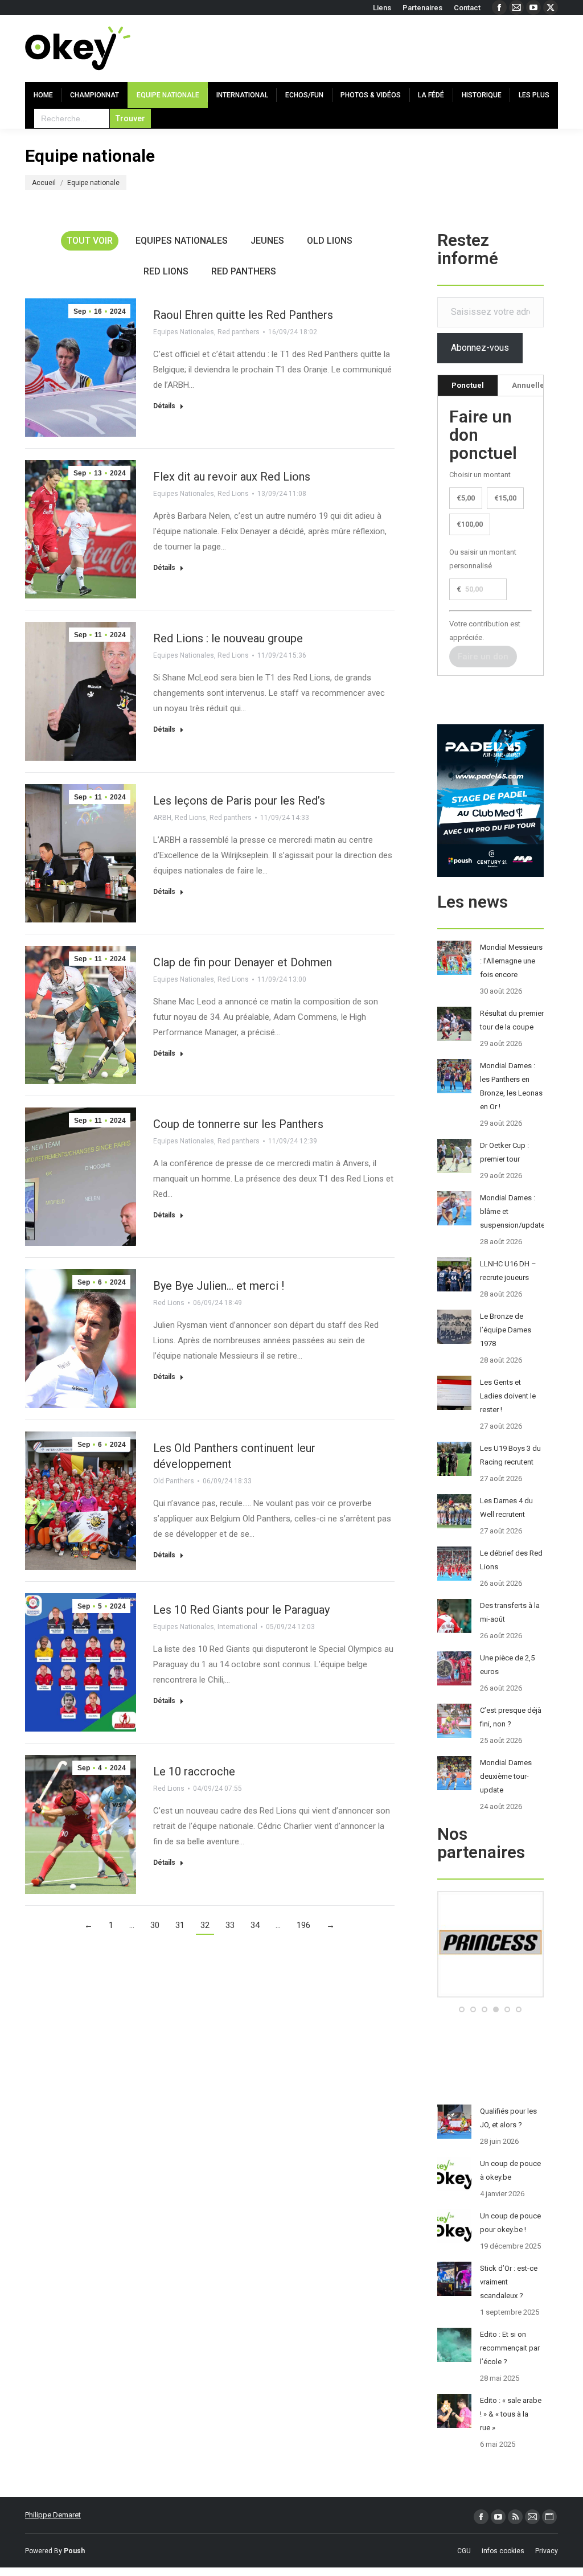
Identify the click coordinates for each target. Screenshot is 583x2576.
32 (205, 1925)
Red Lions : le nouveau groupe (228, 638)
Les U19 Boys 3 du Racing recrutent (510, 1455)
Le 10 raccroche (194, 1771)
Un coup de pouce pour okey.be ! (510, 2223)
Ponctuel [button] (468, 385)
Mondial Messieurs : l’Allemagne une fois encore (511, 961)
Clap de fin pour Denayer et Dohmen (243, 962)
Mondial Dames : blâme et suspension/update (512, 1211)
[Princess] (490, 1995)
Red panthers (244, 271)
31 (180, 1925)
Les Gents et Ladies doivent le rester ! (508, 1396)
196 (303, 1925)
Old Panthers (174, 1481)
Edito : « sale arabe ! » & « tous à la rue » (511, 2414)
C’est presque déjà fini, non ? (511, 1717)
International (237, 1627)
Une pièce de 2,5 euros (507, 1665)
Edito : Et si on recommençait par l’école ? (510, 2348)
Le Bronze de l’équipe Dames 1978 (506, 1330)
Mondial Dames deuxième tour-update (506, 1776)
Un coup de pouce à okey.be (510, 2170)
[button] (462, 2009)
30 (155, 1925)
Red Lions (166, 271)
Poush (74, 2551)
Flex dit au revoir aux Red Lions (232, 477)
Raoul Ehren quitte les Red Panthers (243, 315)
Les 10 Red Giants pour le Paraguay (241, 1610)
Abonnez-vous (480, 348)
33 (230, 1925)
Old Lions (330, 241)
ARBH (162, 818)
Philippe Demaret (53, 2515)
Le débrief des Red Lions (511, 1560)
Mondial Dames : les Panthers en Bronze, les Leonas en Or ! (511, 1086)
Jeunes (267, 241)
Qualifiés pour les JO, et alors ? (508, 2118)
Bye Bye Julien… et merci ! (219, 1286)
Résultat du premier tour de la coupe (512, 1020)
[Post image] (454, 958)
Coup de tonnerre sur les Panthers (238, 1124)
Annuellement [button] (537, 385)
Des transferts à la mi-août (510, 1612)
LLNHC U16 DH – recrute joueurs (508, 1271)
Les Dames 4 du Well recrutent (506, 1508)
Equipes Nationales (182, 241)
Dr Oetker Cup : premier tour (504, 1152)
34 (255, 1925)
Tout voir (90, 241)
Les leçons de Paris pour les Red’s (239, 801)
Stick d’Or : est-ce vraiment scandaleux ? (509, 2282)
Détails (164, 406)
